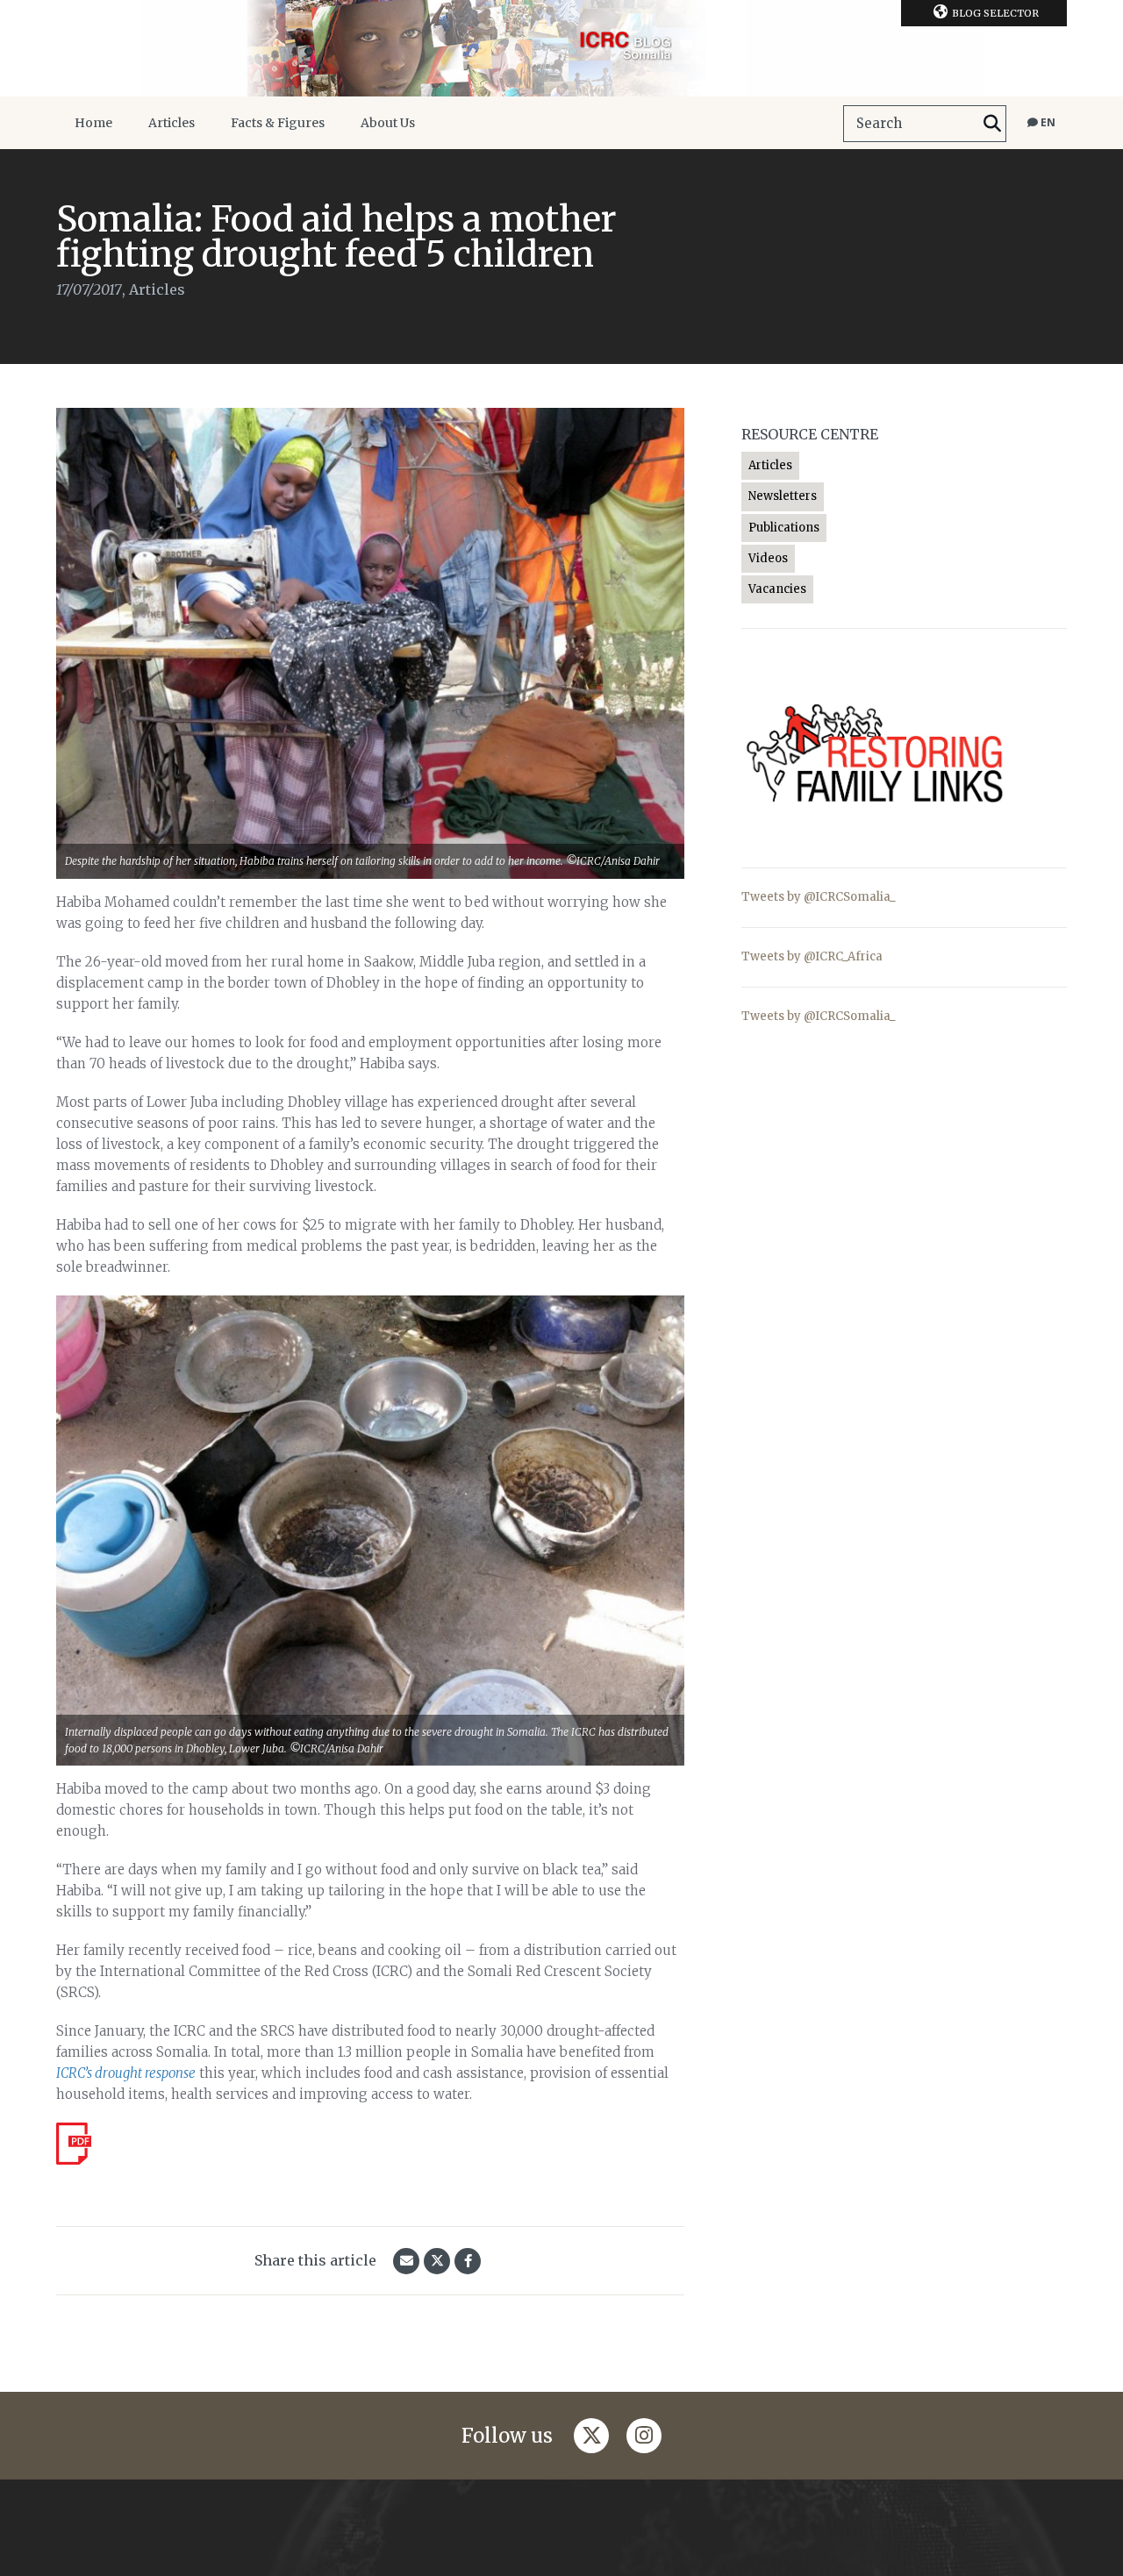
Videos (768, 558)
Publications (784, 528)
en (1047, 122)
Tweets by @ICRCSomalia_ (819, 897)
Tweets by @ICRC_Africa (812, 956)
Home (93, 123)
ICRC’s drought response (126, 2073)
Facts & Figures (278, 123)
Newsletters (783, 496)
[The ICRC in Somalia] (561, 48)
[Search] (992, 124)
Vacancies (777, 589)
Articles (172, 123)
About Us (388, 123)
